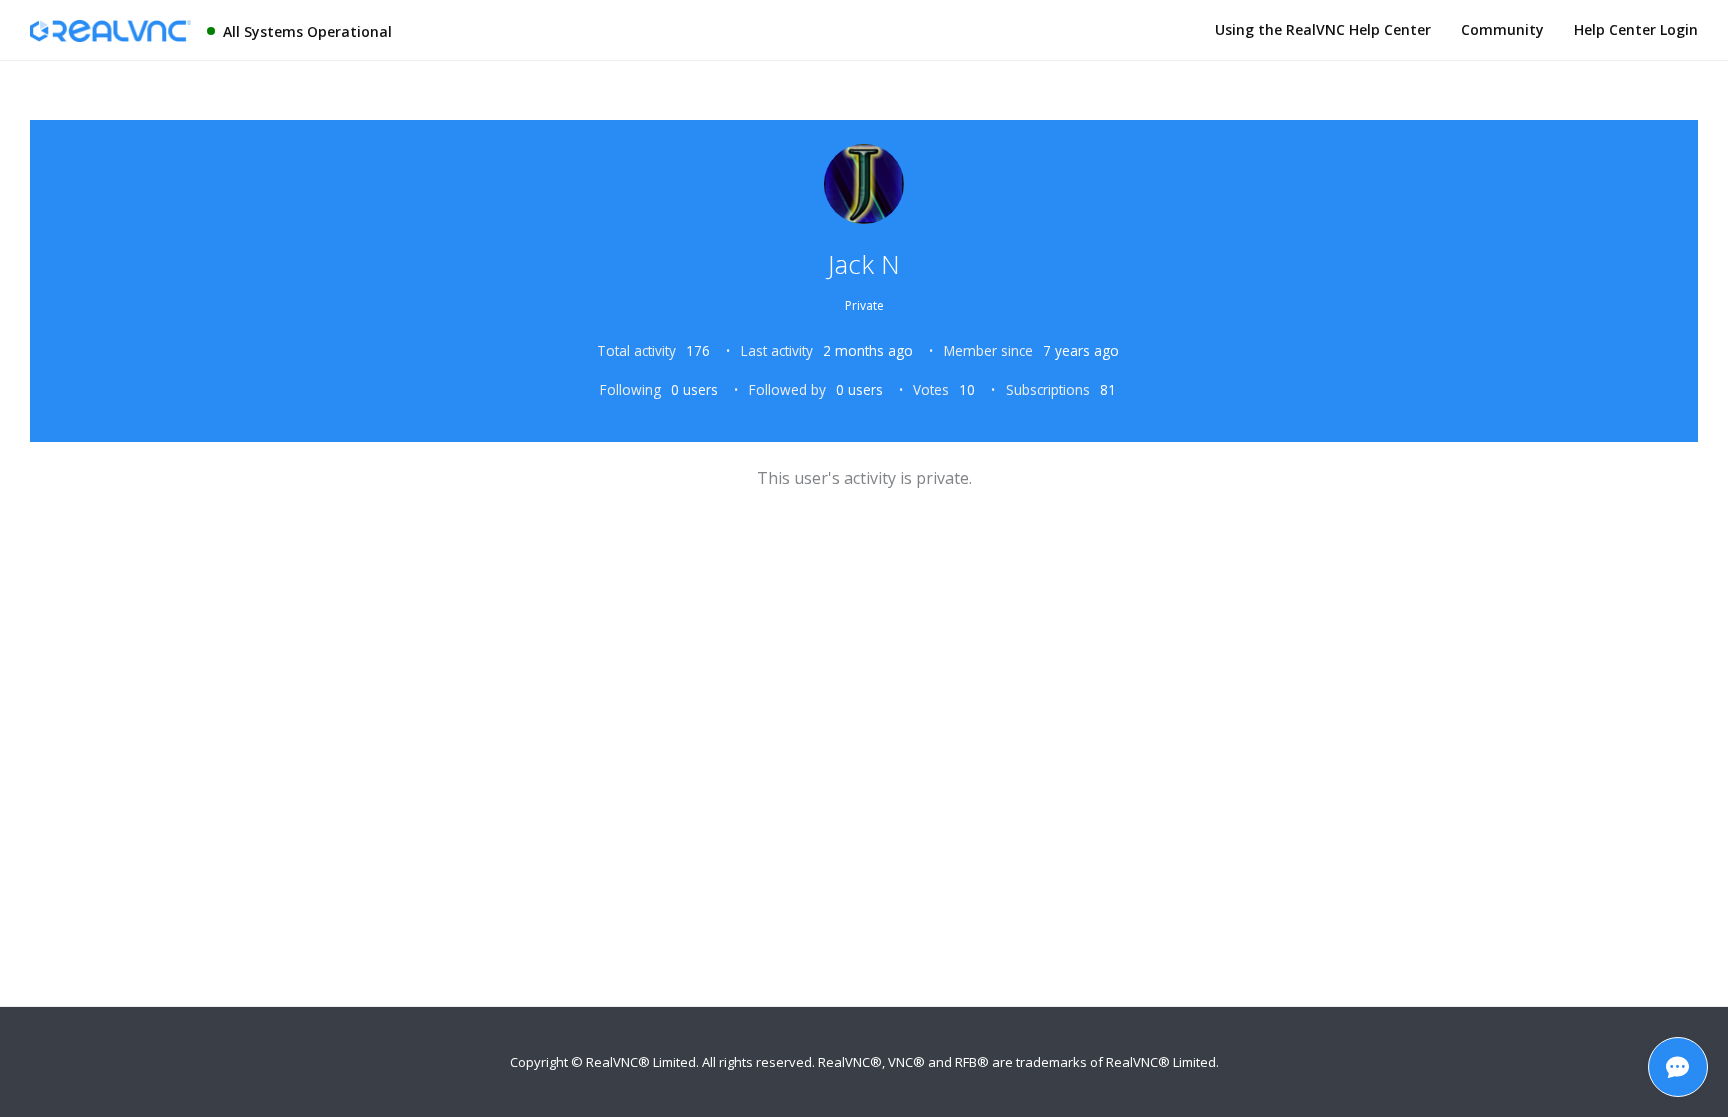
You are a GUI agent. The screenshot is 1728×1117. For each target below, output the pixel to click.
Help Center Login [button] (1636, 29)
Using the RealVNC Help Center (1323, 29)
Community (1502, 29)
